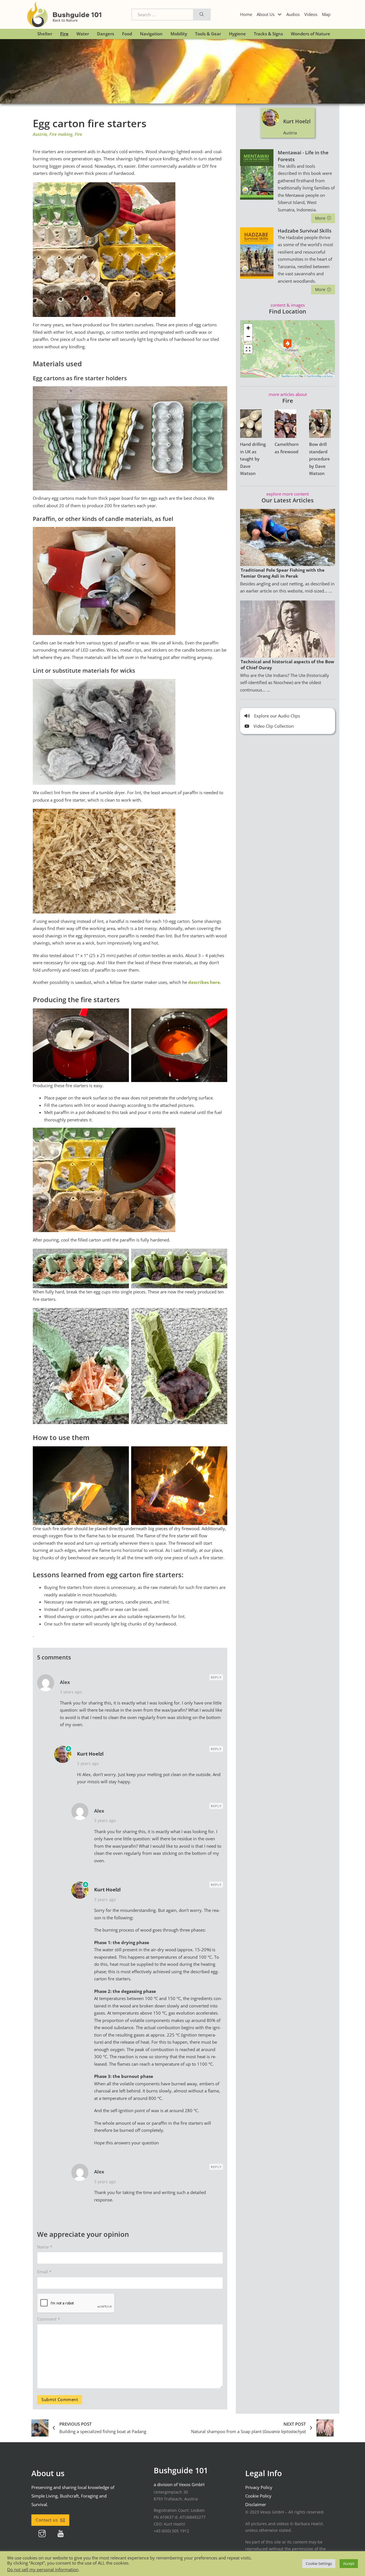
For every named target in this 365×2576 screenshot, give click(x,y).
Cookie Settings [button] (319, 2563)
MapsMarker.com (289, 376)
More (320, 218)
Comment (48, 2319)
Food (127, 34)
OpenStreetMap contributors (320, 376)
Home (246, 14)
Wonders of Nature (311, 34)
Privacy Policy (259, 2487)
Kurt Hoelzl (90, 1754)
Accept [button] (349, 2563)
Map (326, 14)
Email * (44, 2272)
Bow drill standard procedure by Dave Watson (320, 459)
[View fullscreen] (248, 349)
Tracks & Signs (268, 34)
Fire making (61, 134)
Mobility (179, 34)
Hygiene (237, 34)
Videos (311, 14)
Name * (45, 2247)
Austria (40, 134)
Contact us (47, 2520)
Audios (293, 14)
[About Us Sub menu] (280, 14)
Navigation (151, 34)
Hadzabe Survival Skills (305, 231)
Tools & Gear (208, 34)
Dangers (106, 34)
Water (83, 34)
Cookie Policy (258, 2496)
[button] (287, 344)
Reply (216, 1677)
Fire (64, 34)
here (215, 982)
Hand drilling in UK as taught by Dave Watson (253, 459)
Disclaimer (256, 2504)
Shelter (45, 34)
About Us (266, 14)
